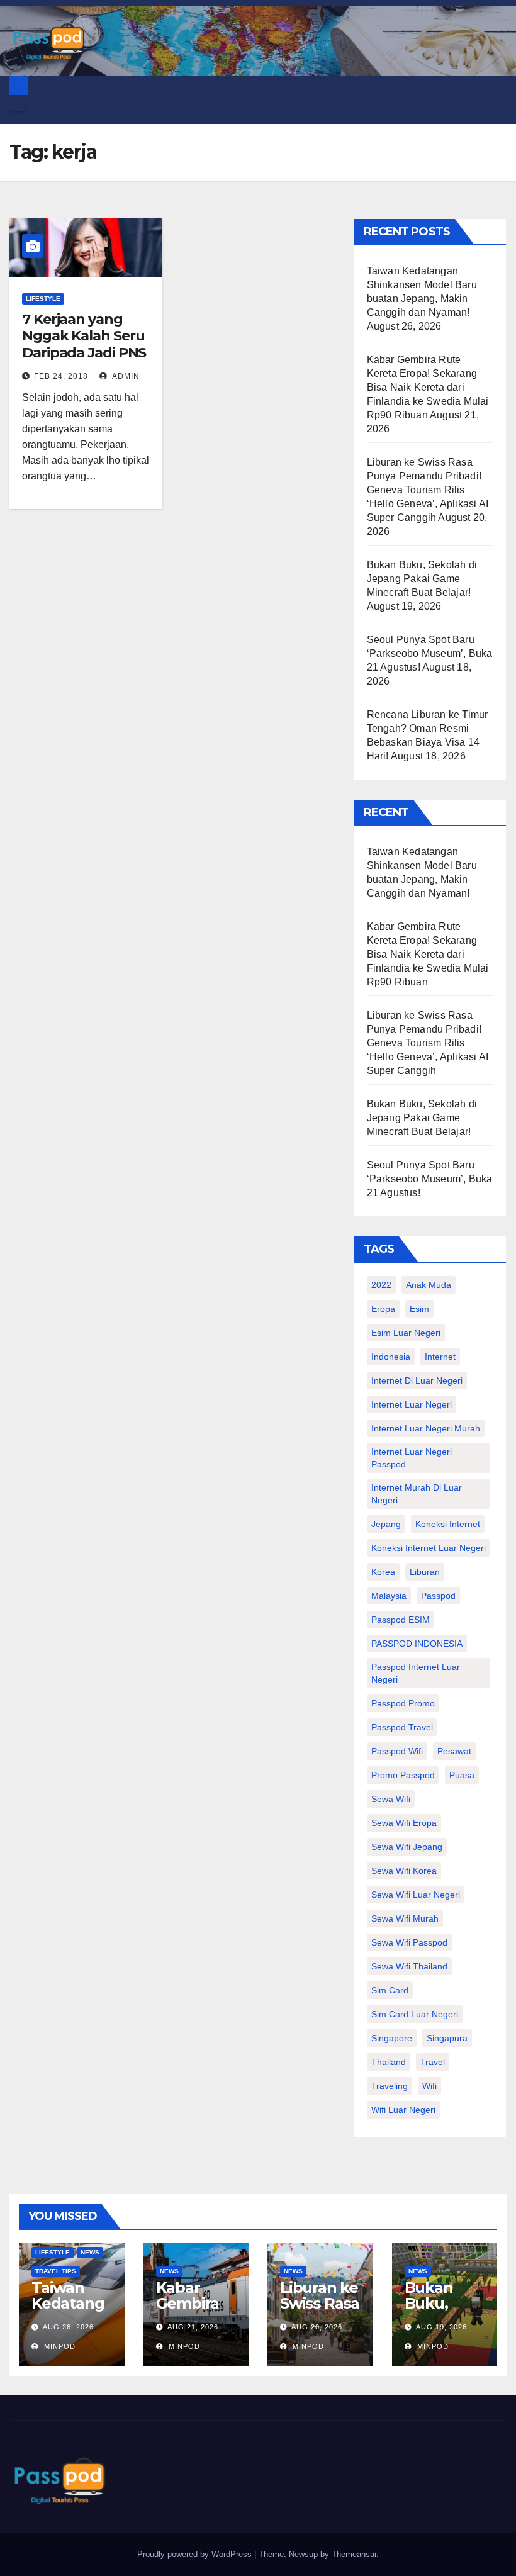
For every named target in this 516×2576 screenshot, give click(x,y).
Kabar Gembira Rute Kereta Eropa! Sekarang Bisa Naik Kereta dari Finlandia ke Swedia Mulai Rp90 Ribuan (428, 387)
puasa (462, 1775)
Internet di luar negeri (417, 1380)
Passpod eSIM (401, 1620)
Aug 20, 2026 (317, 2327)
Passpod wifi (397, 1751)
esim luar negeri (406, 1333)
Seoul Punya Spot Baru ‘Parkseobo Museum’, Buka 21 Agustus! (430, 653)
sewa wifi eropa (404, 1823)
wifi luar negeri (403, 2110)
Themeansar (354, 2554)
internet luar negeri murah (426, 1428)
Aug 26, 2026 (68, 2327)
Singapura (447, 2038)
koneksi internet (448, 1524)
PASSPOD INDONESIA (417, 1644)
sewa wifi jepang (407, 1847)
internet (440, 1357)
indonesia (391, 1357)
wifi (429, 2086)
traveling (390, 2086)
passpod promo (403, 1703)
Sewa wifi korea (404, 1871)
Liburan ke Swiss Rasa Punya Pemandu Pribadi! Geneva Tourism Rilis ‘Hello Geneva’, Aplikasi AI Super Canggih (428, 490)
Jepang (386, 1524)
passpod (438, 1596)
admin (125, 376)
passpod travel (402, 1727)
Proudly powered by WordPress (196, 2554)
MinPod (59, 2346)
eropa (383, 1309)
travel (433, 2062)
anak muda (429, 1285)
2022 (381, 1285)
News (90, 2252)
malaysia (389, 1596)
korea (383, 1572)
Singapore (392, 2038)
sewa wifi (391, 1799)
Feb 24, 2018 (61, 376)
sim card (390, 1990)
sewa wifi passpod (409, 1942)
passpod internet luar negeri (416, 1673)
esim (419, 1309)
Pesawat (454, 1751)
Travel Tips (56, 2271)
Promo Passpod (403, 1775)
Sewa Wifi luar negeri (416, 1895)
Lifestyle (43, 299)
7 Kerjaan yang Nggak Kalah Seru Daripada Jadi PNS (84, 336)
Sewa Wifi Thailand (409, 1966)
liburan (425, 1572)
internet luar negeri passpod (412, 1458)
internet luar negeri (412, 1404)
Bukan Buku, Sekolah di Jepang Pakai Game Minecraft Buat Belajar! (422, 579)
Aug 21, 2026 (193, 2327)
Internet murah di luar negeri (417, 1494)
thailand (389, 2062)
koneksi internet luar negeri (429, 1548)
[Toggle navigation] (18, 108)
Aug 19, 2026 (441, 2327)
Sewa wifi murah (405, 1918)
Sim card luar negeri (415, 2014)
